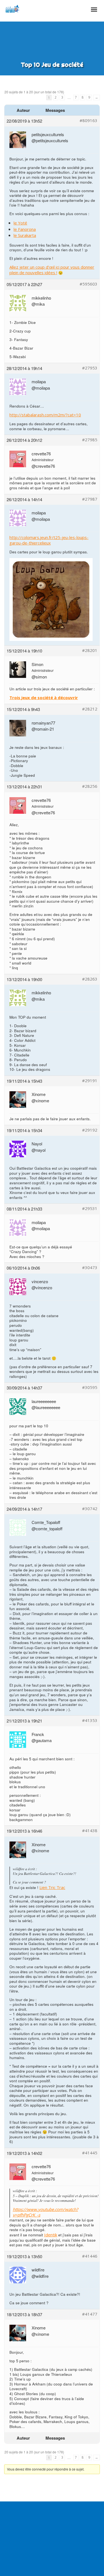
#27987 (90, 499)
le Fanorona (25, 229)
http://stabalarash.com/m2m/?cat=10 (45, 415)
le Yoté (20, 223)
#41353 (90, 1720)
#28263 (90, 979)
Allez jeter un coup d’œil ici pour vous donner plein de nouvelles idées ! (52, 270)
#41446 (90, 2256)
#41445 (90, 2153)
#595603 (88, 284)
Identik (51, 2235)
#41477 (90, 2314)
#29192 (90, 1130)
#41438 (90, 1831)
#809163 (88, 121)
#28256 (90, 786)
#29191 (90, 1081)
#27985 (90, 440)
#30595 (90, 1387)
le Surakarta (25, 235)
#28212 (90, 709)
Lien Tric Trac (52, 1887)
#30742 (90, 1509)
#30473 (90, 1268)
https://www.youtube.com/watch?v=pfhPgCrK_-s (45, 2212)
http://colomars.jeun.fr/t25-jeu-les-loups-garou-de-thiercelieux (49, 540)
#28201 (90, 650)
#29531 (90, 1208)
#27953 (90, 368)
